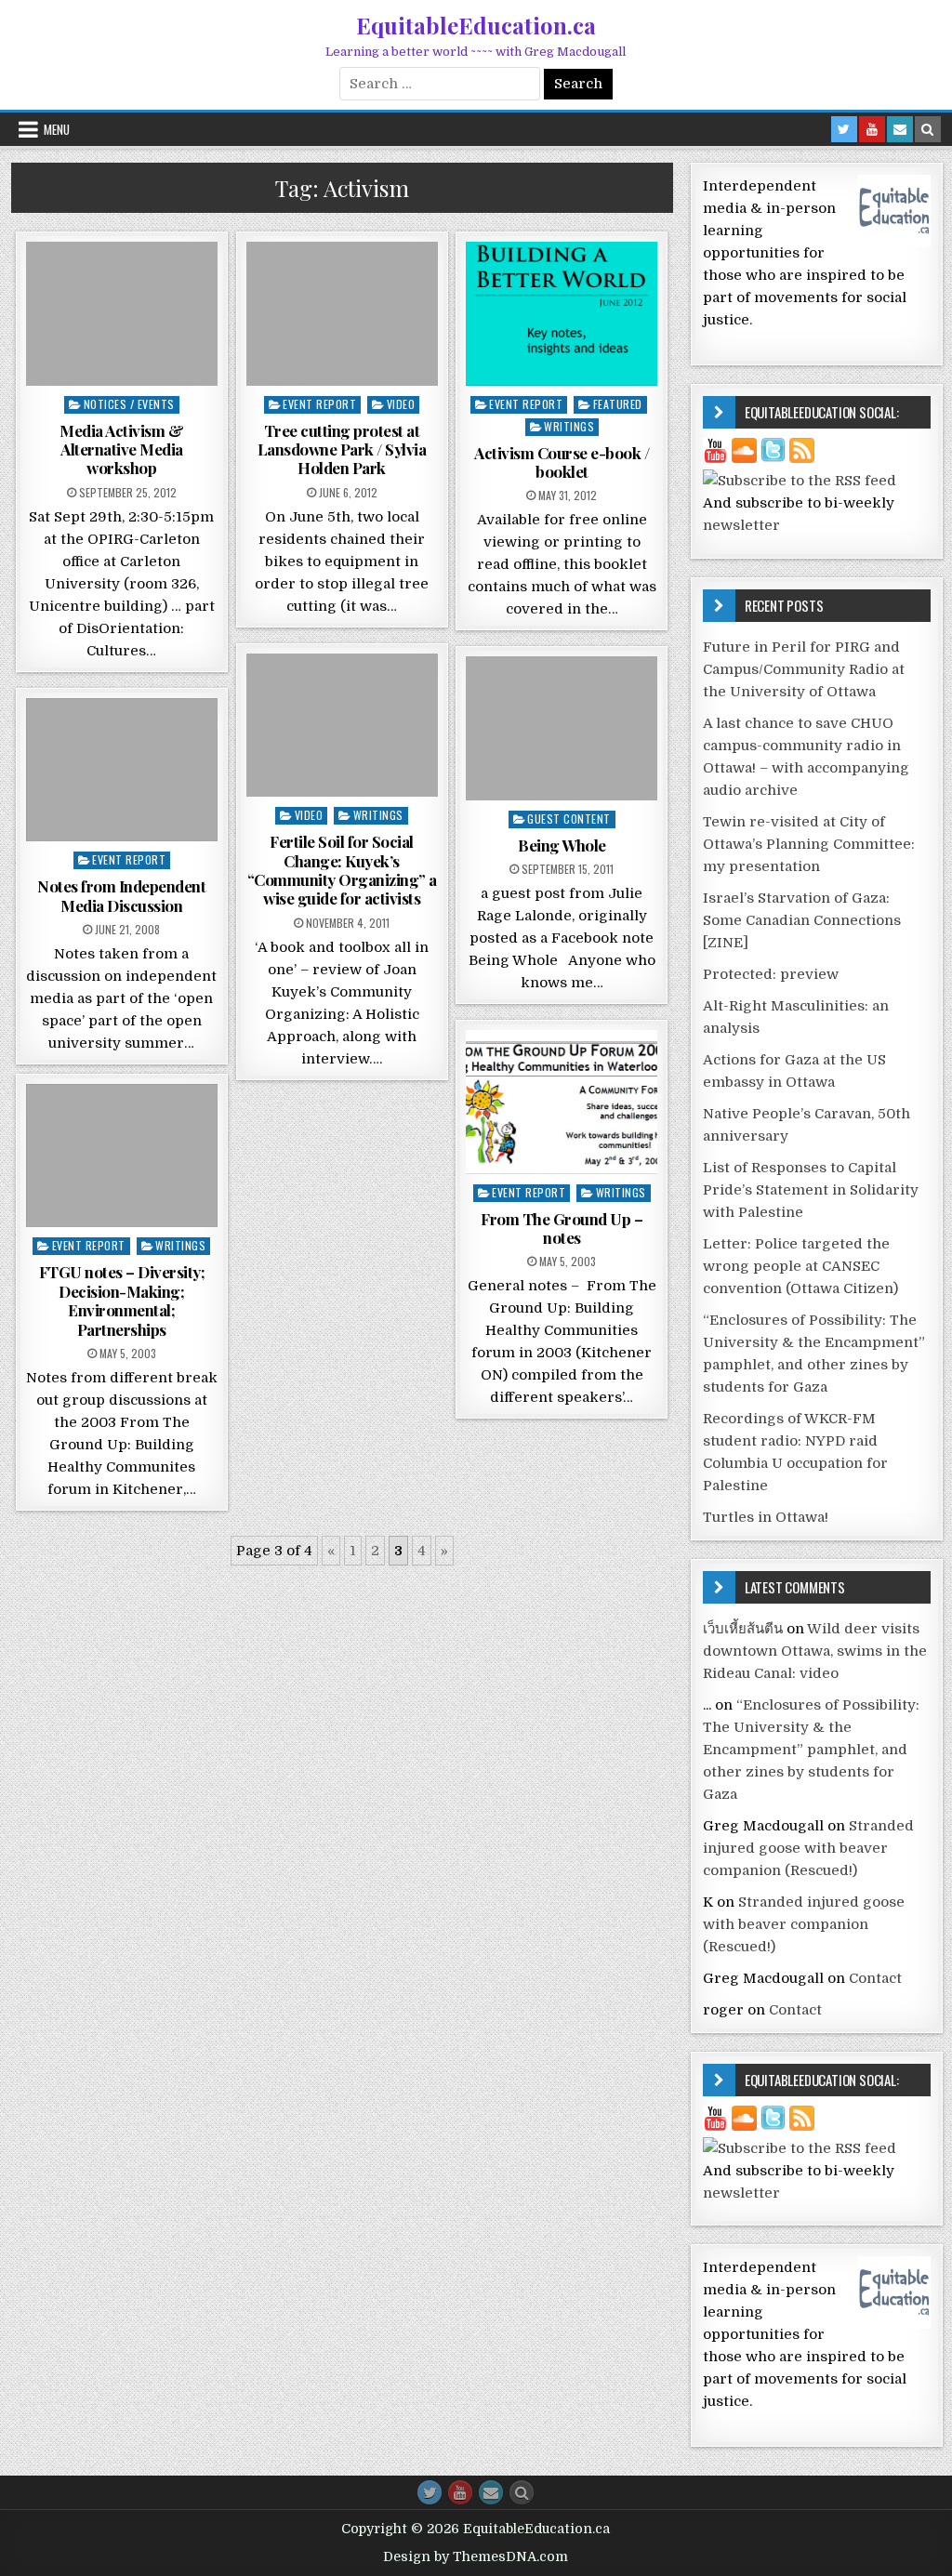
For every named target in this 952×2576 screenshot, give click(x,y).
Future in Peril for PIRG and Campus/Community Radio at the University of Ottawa (804, 669)
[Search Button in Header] (928, 129)
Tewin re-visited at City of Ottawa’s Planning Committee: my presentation (809, 844)
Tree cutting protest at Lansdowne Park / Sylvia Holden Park (342, 449)
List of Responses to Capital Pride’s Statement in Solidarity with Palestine (811, 1190)
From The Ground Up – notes (562, 1228)
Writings (569, 426)
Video (401, 404)
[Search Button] (522, 2492)
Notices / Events (129, 404)
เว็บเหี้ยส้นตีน (743, 1629)
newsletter (741, 525)
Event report (319, 404)
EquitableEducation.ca (476, 25)
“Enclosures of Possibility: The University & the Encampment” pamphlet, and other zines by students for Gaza (811, 1750)
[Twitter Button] (430, 2492)
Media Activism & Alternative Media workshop (121, 449)
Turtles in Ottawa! (766, 1517)
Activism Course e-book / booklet (562, 462)
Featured (618, 404)
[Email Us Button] (491, 2492)
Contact (875, 1978)
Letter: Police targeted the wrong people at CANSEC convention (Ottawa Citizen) (800, 1266)
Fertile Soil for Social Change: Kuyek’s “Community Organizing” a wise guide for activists (342, 870)
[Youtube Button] (460, 2492)
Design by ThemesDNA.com (476, 2556)
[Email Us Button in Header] (900, 129)
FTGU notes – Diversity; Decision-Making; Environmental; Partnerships (122, 1300)
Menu (57, 129)
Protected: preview (771, 974)
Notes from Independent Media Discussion (121, 895)
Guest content (569, 819)
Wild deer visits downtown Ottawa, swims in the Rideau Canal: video (815, 1651)
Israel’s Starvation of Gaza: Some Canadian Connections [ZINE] (802, 920)
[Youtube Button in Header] (872, 129)
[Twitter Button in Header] (844, 129)
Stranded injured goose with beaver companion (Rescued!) (808, 1848)
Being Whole (562, 845)
